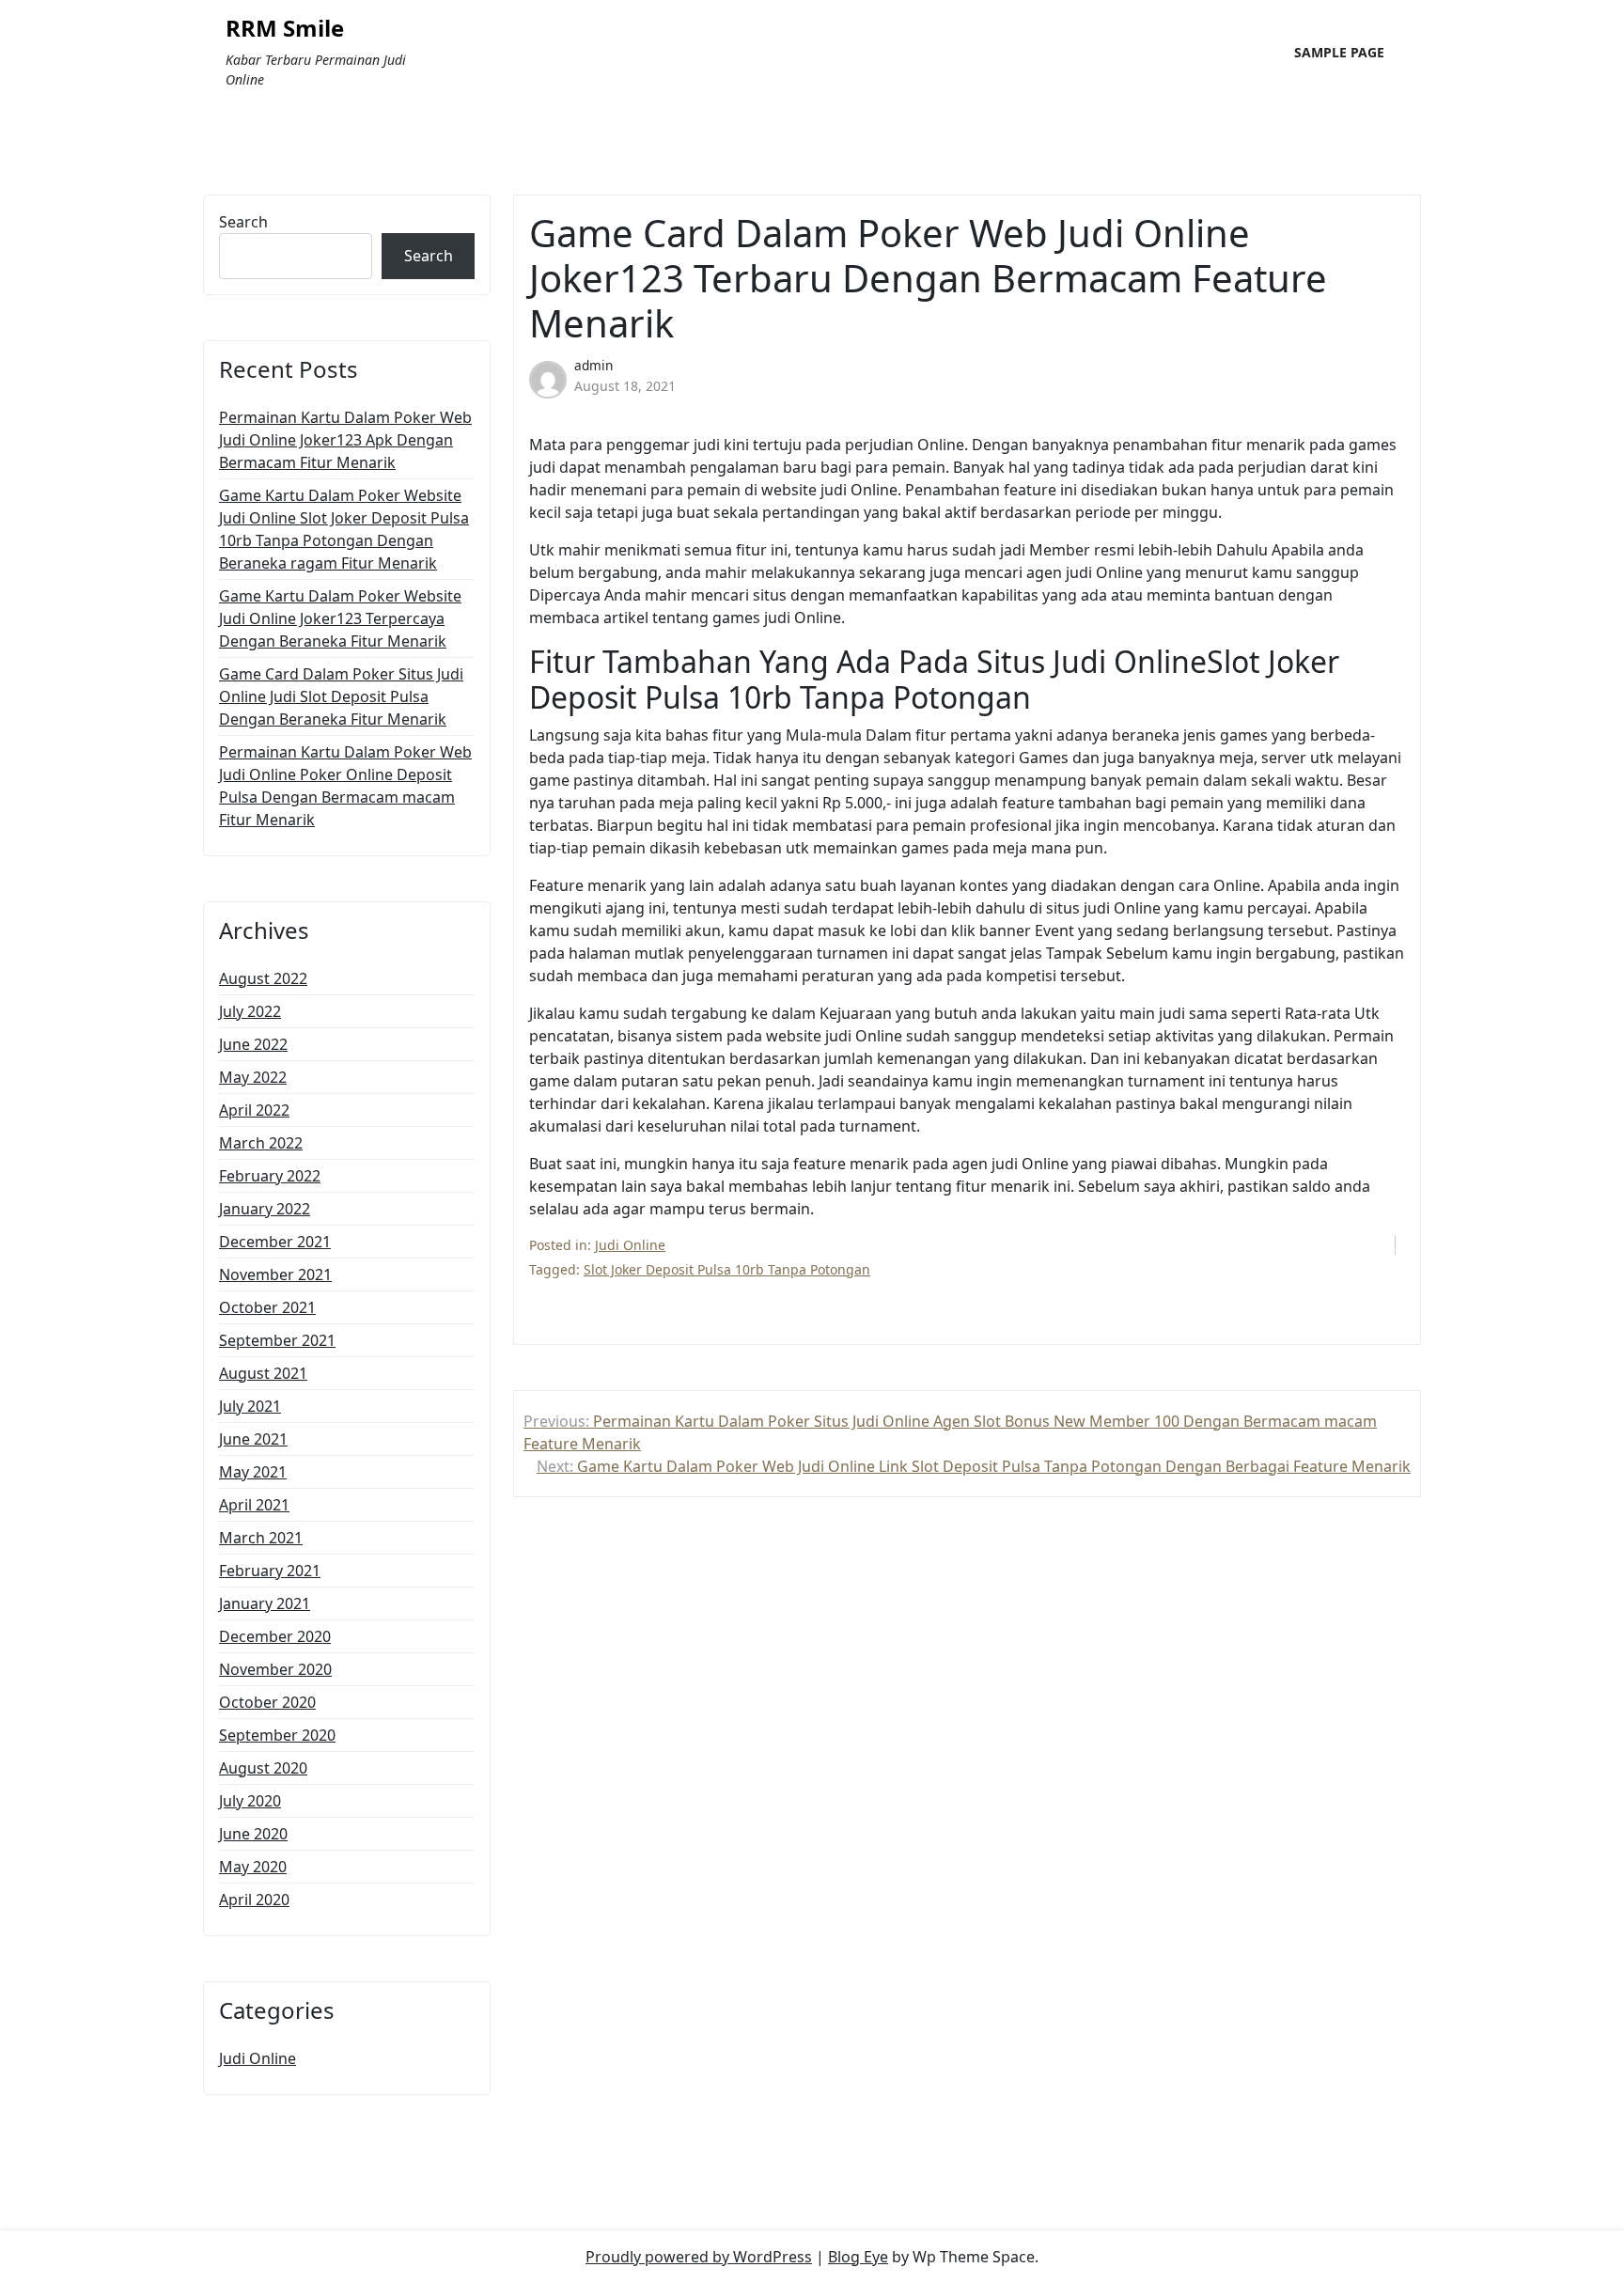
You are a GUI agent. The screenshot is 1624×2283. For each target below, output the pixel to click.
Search (243, 222)
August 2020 (263, 1768)
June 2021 (253, 1439)
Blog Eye (858, 2257)
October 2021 (267, 1307)
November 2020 (275, 1669)
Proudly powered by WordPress (699, 2257)
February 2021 (270, 1571)
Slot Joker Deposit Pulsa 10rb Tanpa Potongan (727, 1269)
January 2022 (265, 1209)
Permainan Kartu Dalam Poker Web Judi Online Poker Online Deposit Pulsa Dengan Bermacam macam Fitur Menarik (345, 786)
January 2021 (265, 1603)
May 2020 (253, 1867)
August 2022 (263, 978)
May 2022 (253, 1077)
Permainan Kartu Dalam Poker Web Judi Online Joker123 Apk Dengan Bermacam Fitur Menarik (345, 440)
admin (593, 365)
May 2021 (253, 1472)
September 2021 (277, 1340)
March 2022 (261, 1143)
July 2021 (250, 1406)
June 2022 (253, 1044)
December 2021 (275, 1242)
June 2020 (253, 1834)
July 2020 (250, 1801)
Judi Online (258, 2058)
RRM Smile (285, 29)
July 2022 (250, 1011)
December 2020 (275, 1636)
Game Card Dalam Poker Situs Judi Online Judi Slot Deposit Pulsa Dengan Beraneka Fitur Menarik (341, 696)
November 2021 (275, 1274)
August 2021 (263, 1373)
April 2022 (254, 1110)
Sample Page (1339, 52)
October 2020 (267, 1702)
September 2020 (277, 1735)
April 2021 (254, 1505)
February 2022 (270, 1176)
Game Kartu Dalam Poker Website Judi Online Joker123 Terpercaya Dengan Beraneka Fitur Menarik (340, 618)
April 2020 (254, 1900)
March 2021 (261, 1538)
